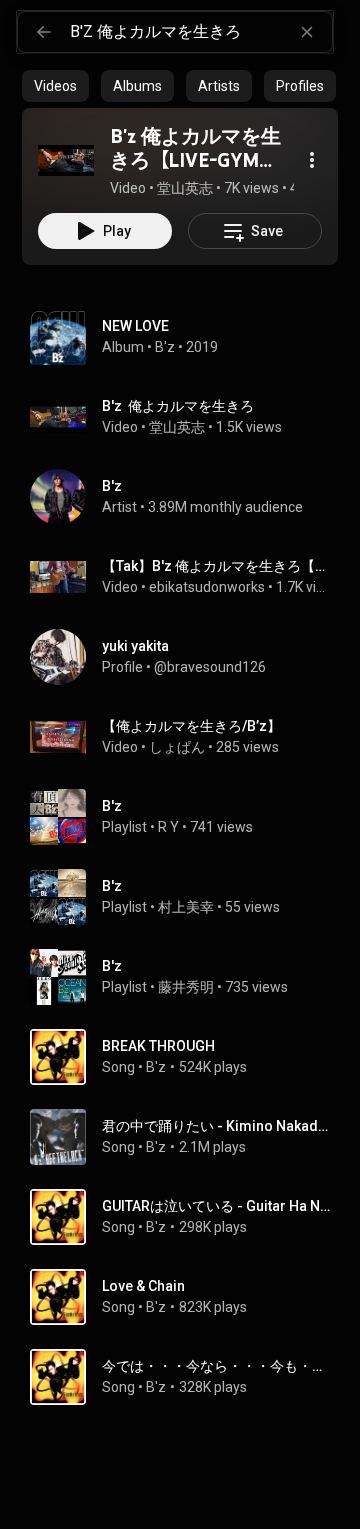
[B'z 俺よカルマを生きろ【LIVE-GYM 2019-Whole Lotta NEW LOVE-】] (66, 160)
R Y (168, 827)
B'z (165, 347)
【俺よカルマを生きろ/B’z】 (191, 726)
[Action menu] (312, 160)
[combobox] (201, 32)
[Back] (44, 32)
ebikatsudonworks (207, 587)
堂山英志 (177, 427)
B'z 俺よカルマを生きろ (178, 406)
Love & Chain (143, 1286)
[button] (66, 160)
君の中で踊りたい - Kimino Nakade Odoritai (216, 1126)
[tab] (55, 86)
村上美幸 (186, 907)
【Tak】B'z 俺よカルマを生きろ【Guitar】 (216, 566)
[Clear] (307, 32)
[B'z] (188, 497)
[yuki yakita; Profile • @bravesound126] (188, 657)
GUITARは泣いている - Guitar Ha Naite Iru (216, 1206)
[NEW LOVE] (188, 337)
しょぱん (177, 747)
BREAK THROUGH (158, 1046)
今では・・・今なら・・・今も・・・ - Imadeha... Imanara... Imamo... (216, 1366)
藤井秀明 (186, 987)
